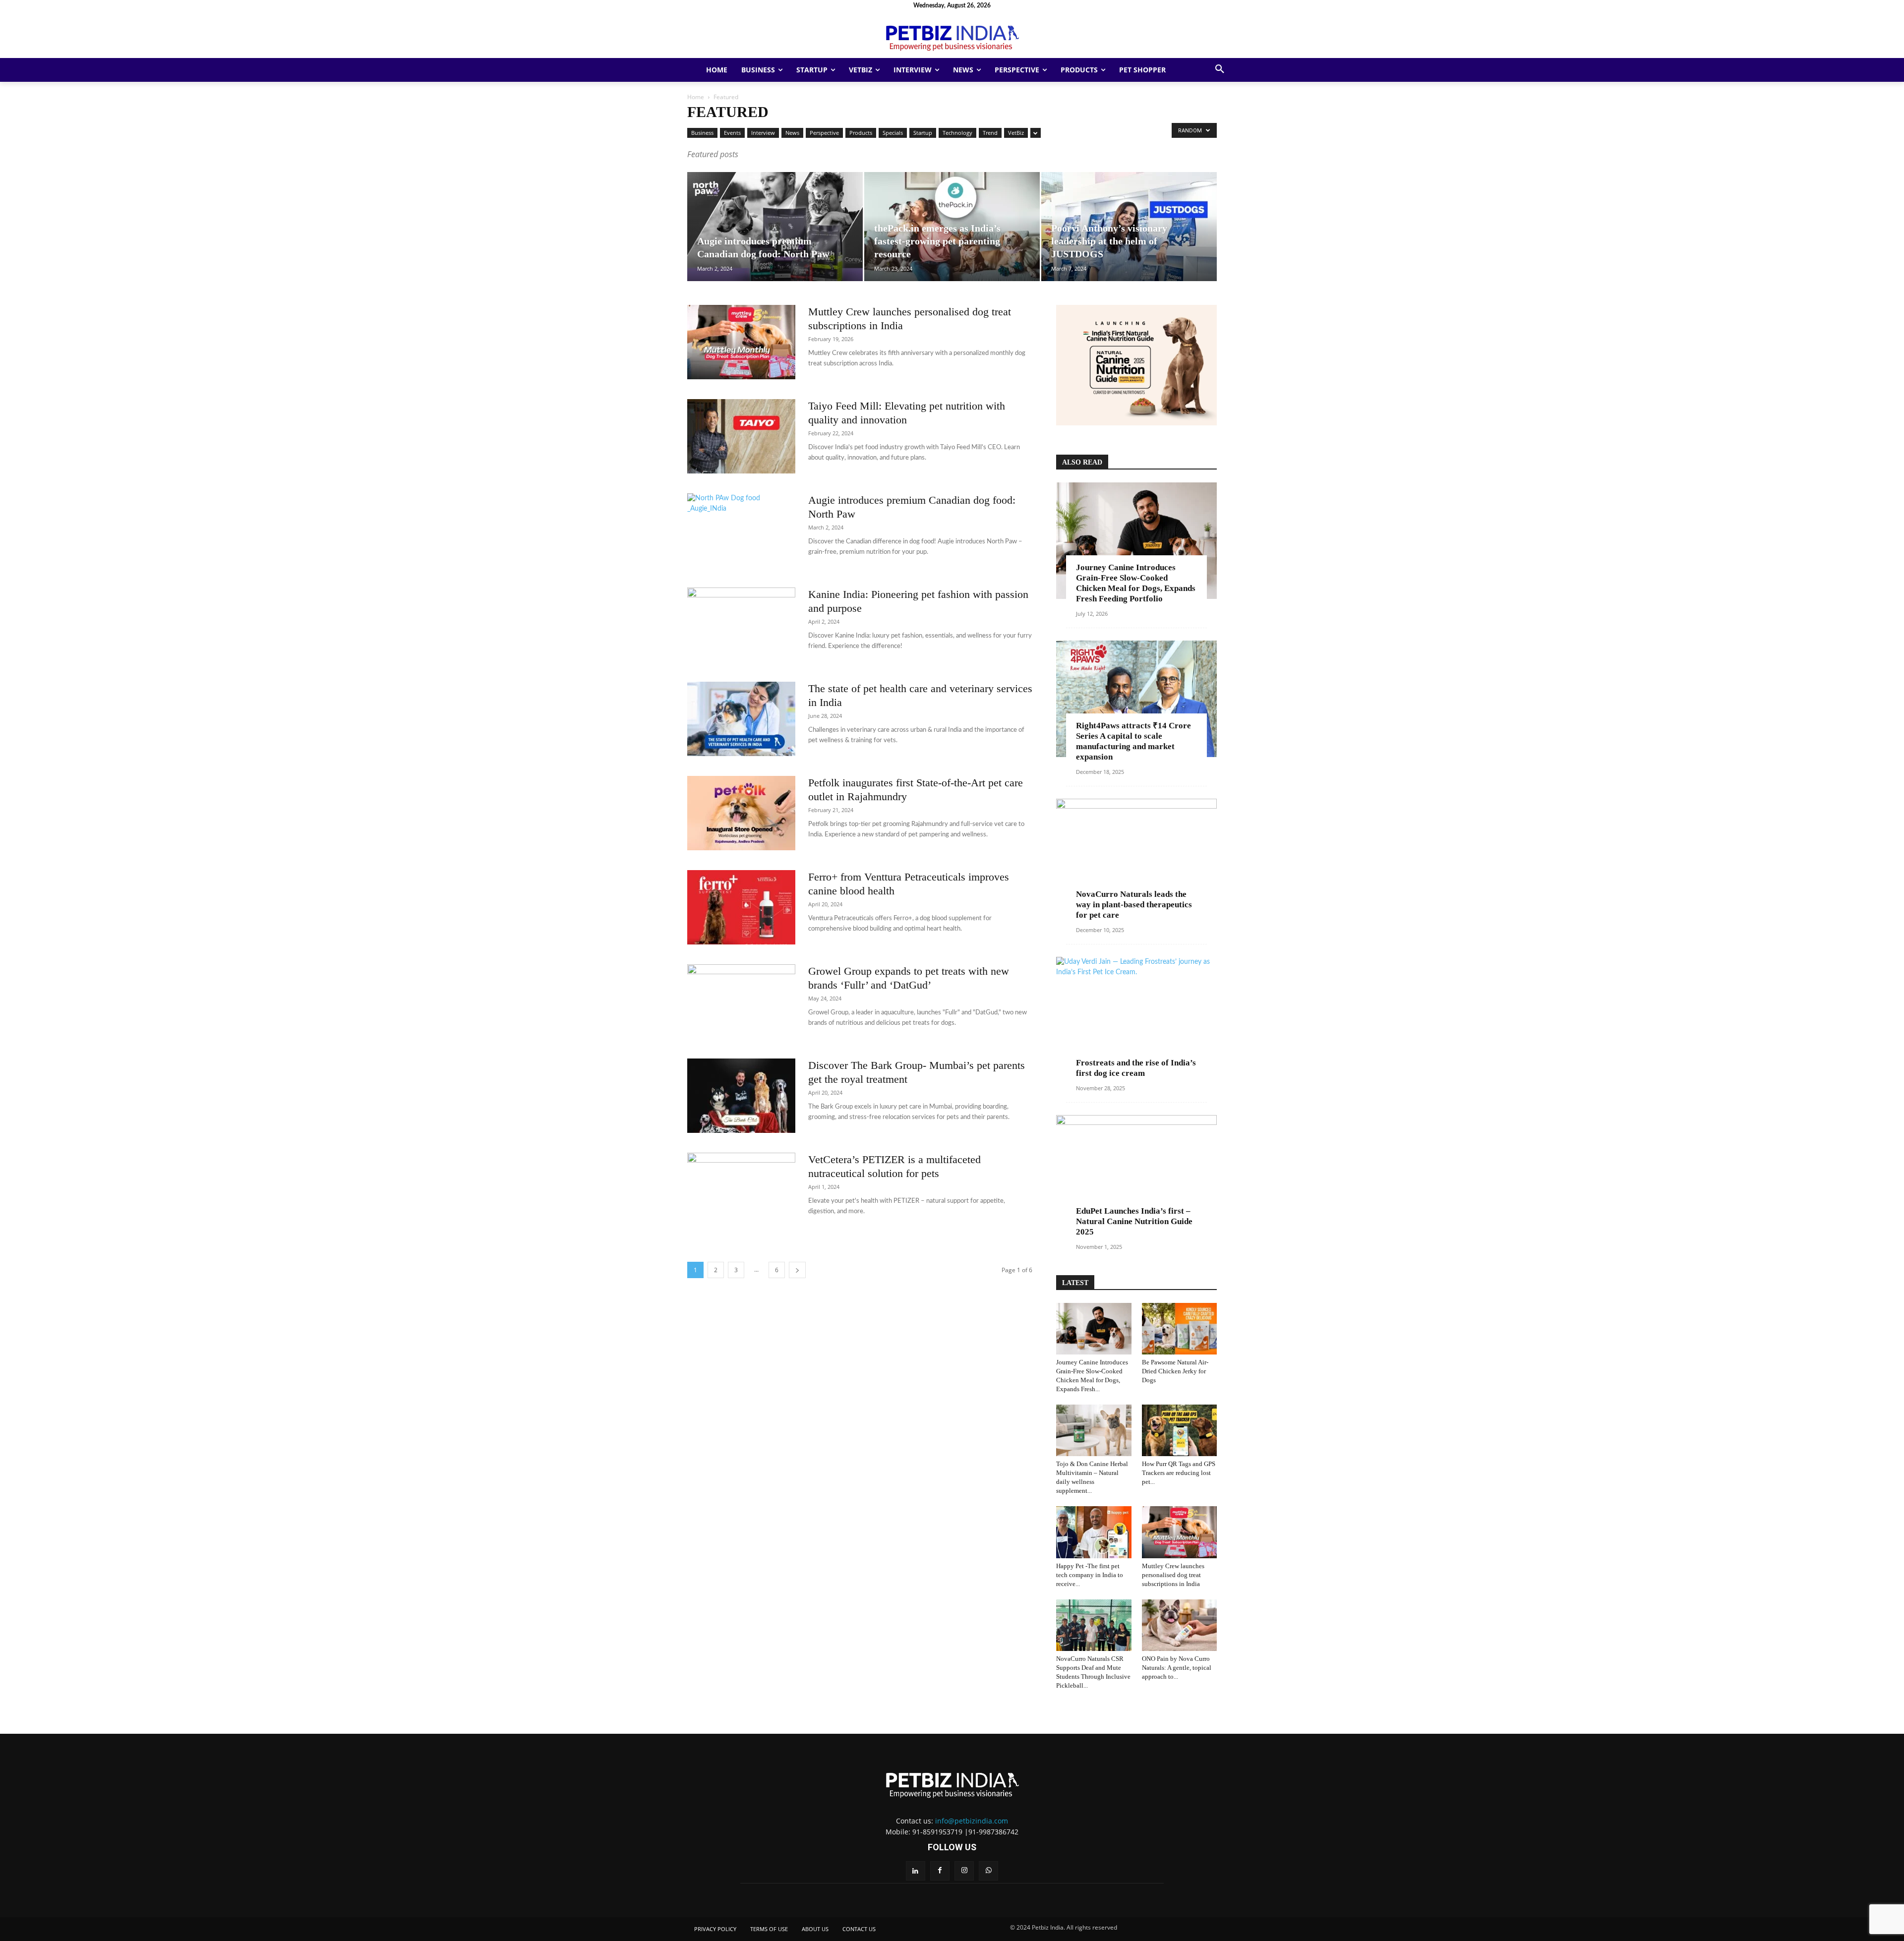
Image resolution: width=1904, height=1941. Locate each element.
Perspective (824, 133)
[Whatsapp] (988, 1871)
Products (861, 133)
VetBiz (1016, 133)
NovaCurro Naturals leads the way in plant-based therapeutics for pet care (1134, 905)
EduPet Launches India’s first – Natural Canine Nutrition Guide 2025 (1134, 1221)
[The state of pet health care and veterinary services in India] (741, 719)
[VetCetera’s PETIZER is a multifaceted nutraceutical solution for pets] (741, 1190)
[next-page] (797, 1270)
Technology (957, 133)
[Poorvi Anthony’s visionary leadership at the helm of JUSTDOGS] (1129, 227)
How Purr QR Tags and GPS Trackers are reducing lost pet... (1179, 1473)
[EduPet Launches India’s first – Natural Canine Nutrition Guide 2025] (1136, 1173)
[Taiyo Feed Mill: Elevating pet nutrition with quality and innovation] (741, 436)
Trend (990, 133)
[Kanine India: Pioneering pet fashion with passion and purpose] (741, 625)
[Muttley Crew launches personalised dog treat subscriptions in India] (741, 342)
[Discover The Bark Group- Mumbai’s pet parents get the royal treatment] (741, 1096)
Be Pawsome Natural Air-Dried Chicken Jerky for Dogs (1175, 1371)
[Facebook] (940, 1871)
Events (732, 133)
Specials (893, 133)
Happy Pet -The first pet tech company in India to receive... (1090, 1575)
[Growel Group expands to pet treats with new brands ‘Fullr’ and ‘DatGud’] (741, 1001)
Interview (763, 133)
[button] (1220, 70)
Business (702, 133)
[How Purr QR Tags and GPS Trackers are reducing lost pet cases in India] (1180, 1430)
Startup (923, 133)
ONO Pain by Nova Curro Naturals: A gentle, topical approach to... (1177, 1668)
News (792, 133)
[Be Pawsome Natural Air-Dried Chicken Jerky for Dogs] (1180, 1329)
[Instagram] (964, 1871)
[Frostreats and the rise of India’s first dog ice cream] (1136, 1015)
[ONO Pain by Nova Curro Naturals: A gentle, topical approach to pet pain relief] (1180, 1625)
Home (696, 97)
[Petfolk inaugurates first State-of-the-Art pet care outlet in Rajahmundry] (741, 813)
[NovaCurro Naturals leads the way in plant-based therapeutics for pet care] (1136, 857)
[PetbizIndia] (952, 36)
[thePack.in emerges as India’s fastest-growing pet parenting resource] (952, 227)
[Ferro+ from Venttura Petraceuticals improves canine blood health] (741, 907)
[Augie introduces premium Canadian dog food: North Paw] (775, 227)
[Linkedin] (916, 1871)
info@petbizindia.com (972, 1821)
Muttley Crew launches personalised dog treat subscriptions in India (1173, 1575)
